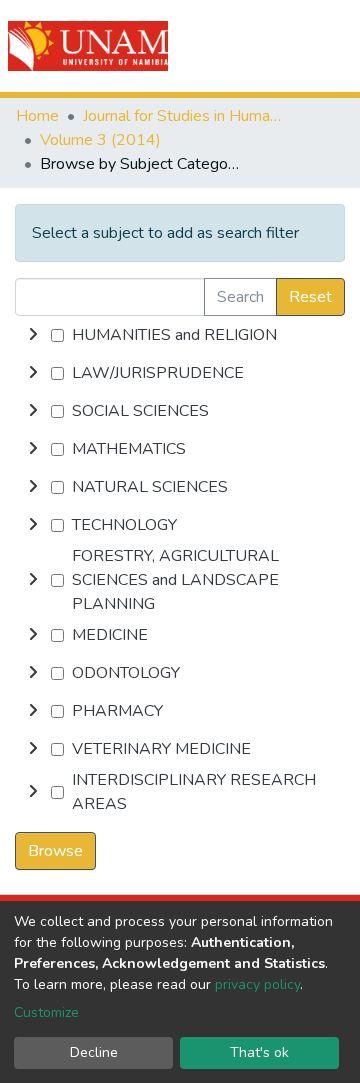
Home (37, 116)
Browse (55, 851)
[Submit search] (231, 46)
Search (240, 297)
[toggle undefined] (33, 335)
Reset (310, 297)
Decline (94, 1052)
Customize (46, 1012)
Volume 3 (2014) (100, 140)
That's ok (259, 1052)
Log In (272, 46)
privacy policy (257, 984)
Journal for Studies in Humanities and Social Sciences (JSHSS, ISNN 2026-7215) (183, 116)
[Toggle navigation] (332, 46)
